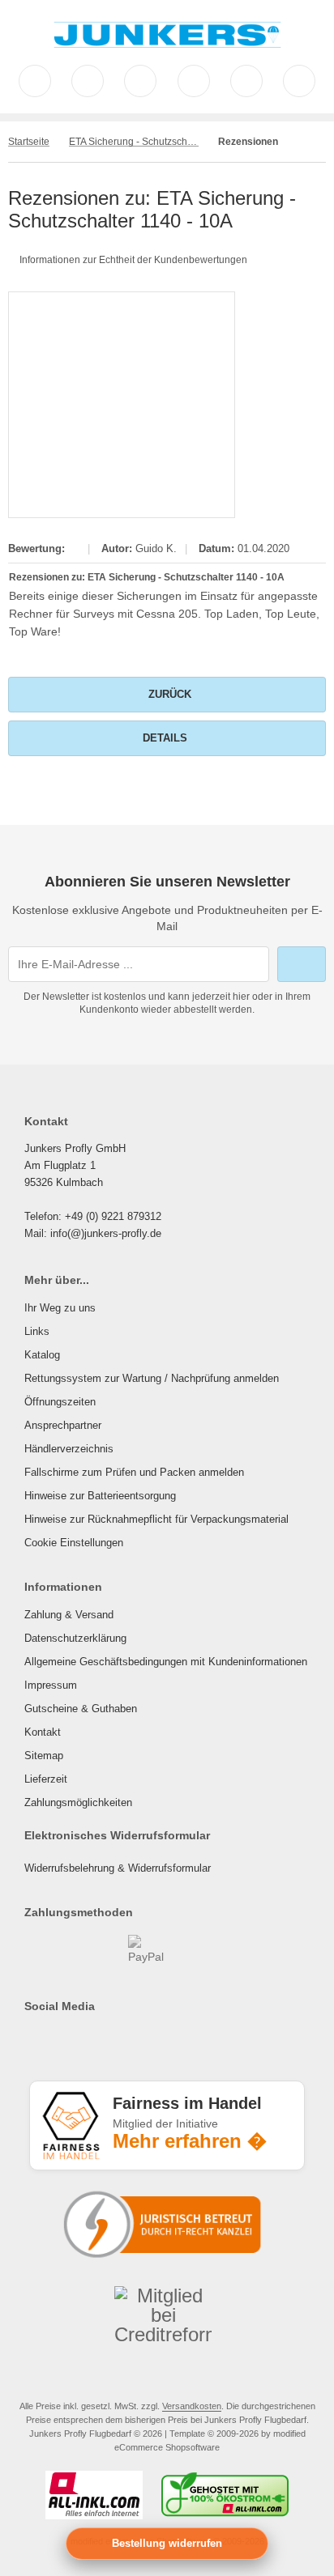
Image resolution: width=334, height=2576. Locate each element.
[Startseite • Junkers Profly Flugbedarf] (167, 49)
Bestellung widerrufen (167, 2543)
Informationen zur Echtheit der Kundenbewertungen (133, 260)
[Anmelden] (140, 81)
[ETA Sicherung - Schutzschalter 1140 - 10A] (122, 405)
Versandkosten (192, 2406)
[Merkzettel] (194, 81)
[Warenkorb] (246, 81)
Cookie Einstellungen (74, 1543)
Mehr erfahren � (190, 2141)
